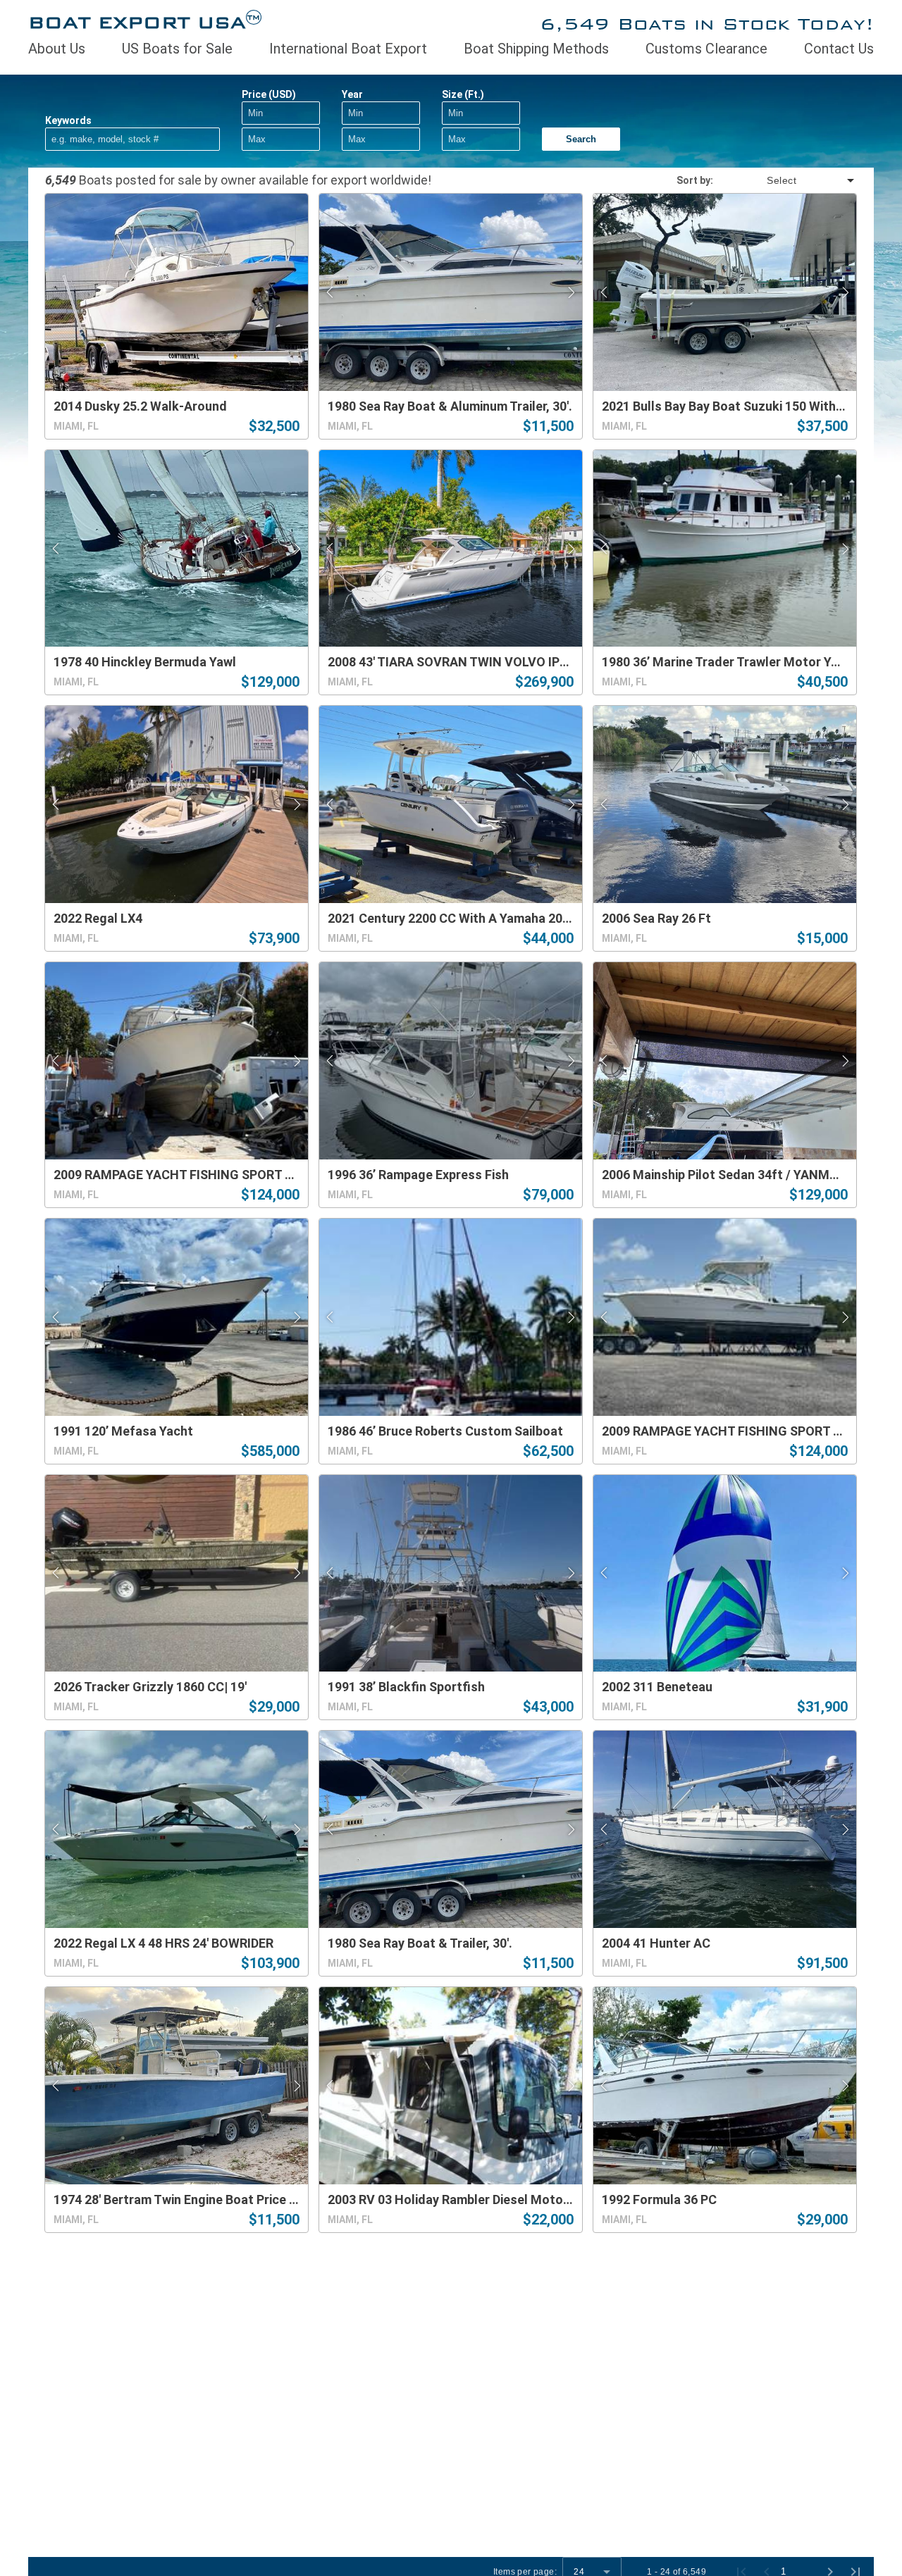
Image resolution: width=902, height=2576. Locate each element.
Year (352, 94)
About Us (57, 49)
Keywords (68, 120)
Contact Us (839, 49)
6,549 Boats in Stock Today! (707, 24)
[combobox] (785, 180)
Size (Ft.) (463, 94)
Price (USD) (269, 94)
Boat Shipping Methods (536, 49)
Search (581, 139)
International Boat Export (348, 49)
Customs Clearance (706, 49)
